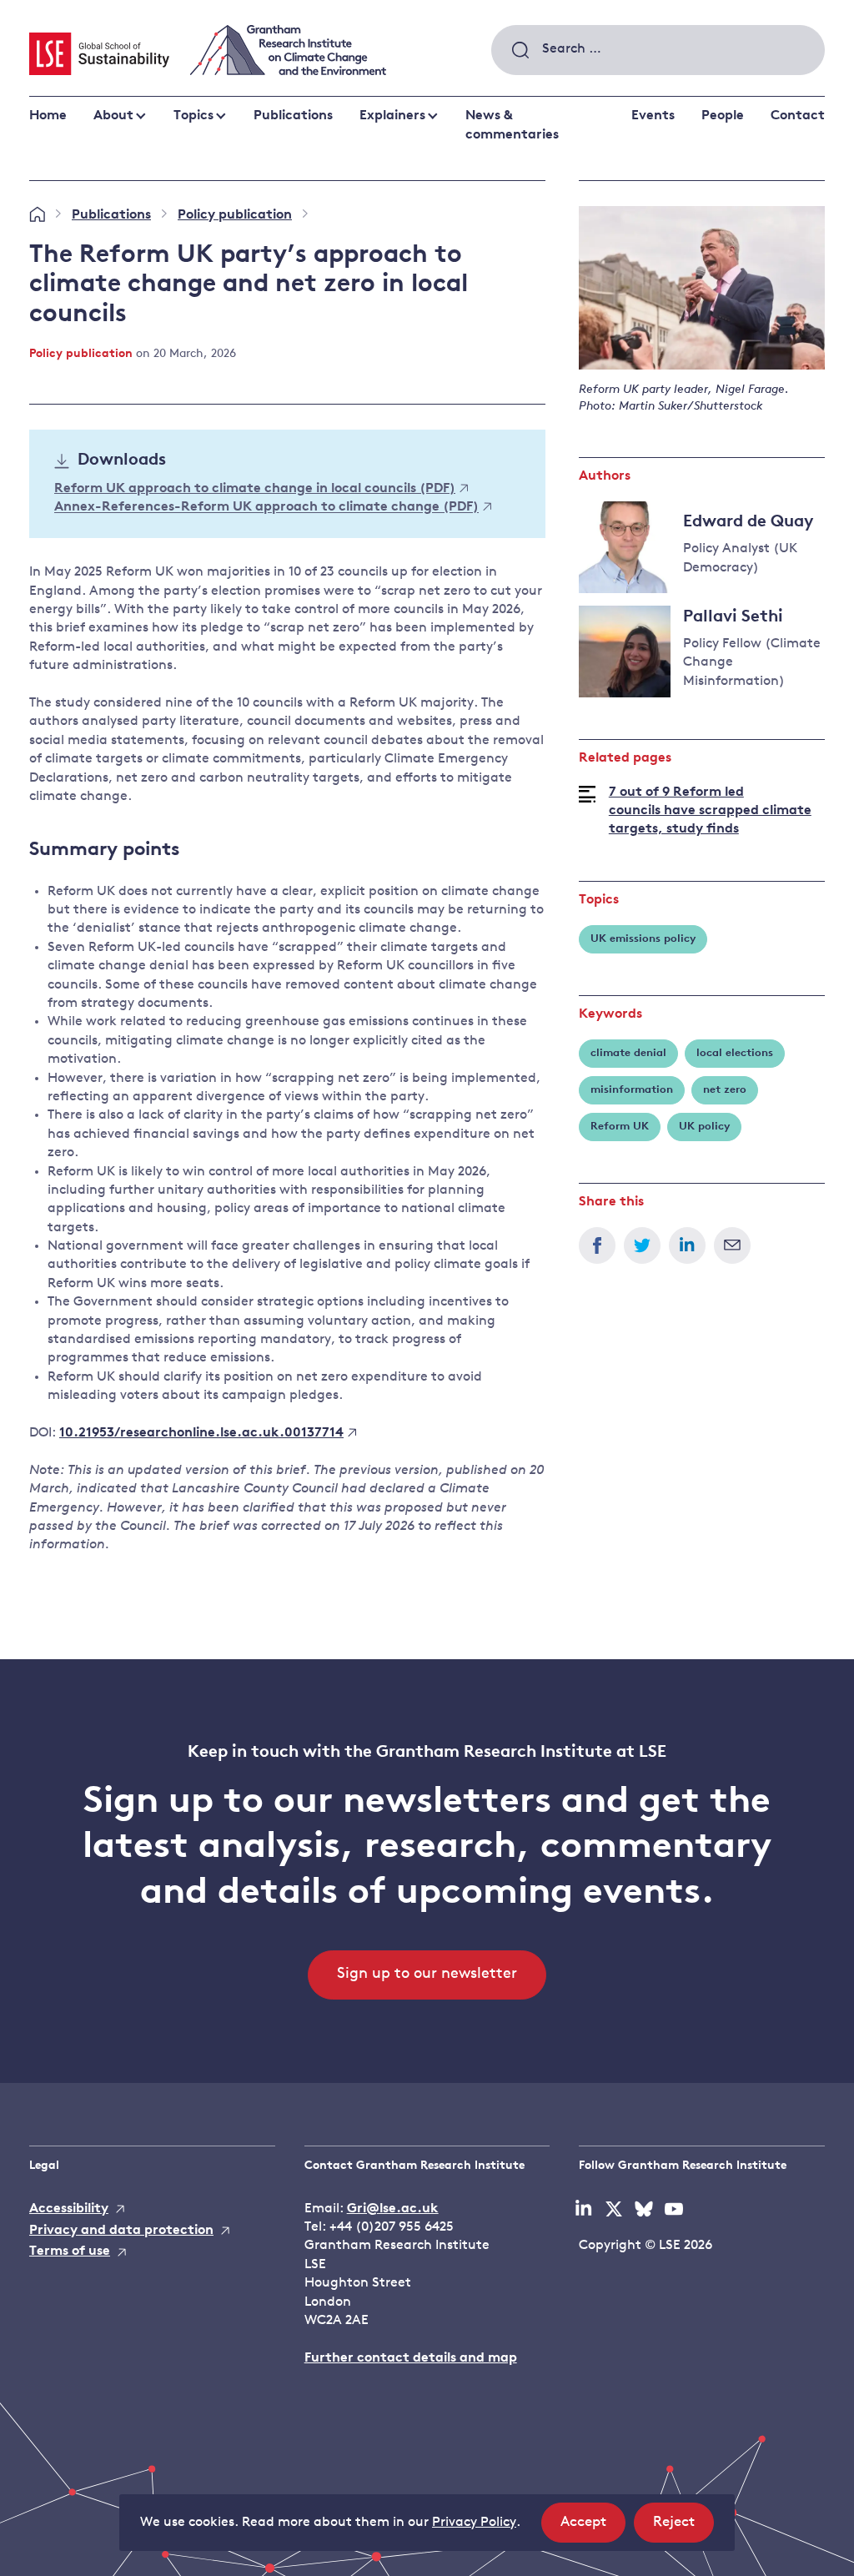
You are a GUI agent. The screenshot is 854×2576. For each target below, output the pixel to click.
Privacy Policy (474, 2523)
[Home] (37, 215)
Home (48, 116)
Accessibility (69, 2209)
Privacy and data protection (121, 2231)
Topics (193, 116)
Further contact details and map (411, 2358)
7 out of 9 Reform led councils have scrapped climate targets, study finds (710, 811)
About (113, 116)
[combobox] (658, 50)
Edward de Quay (748, 522)
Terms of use (70, 2251)
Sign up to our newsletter (427, 1975)
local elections (735, 1053)
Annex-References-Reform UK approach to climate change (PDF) (266, 508)
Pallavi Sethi (733, 617)
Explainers (392, 116)
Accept (593, 2528)
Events (653, 116)
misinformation (632, 1090)
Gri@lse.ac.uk (393, 2209)
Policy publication (235, 215)
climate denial (628, 1053)
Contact (798, 116)
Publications (293, 116)
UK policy (704, 1127)
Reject (683, 2528)
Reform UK (620, 1127)
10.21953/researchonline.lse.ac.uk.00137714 (201, 1433)
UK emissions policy (643, 939)
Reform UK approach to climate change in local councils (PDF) (255, 489)
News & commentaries (512, 125)
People (723, 116)
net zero (725, 1090)
